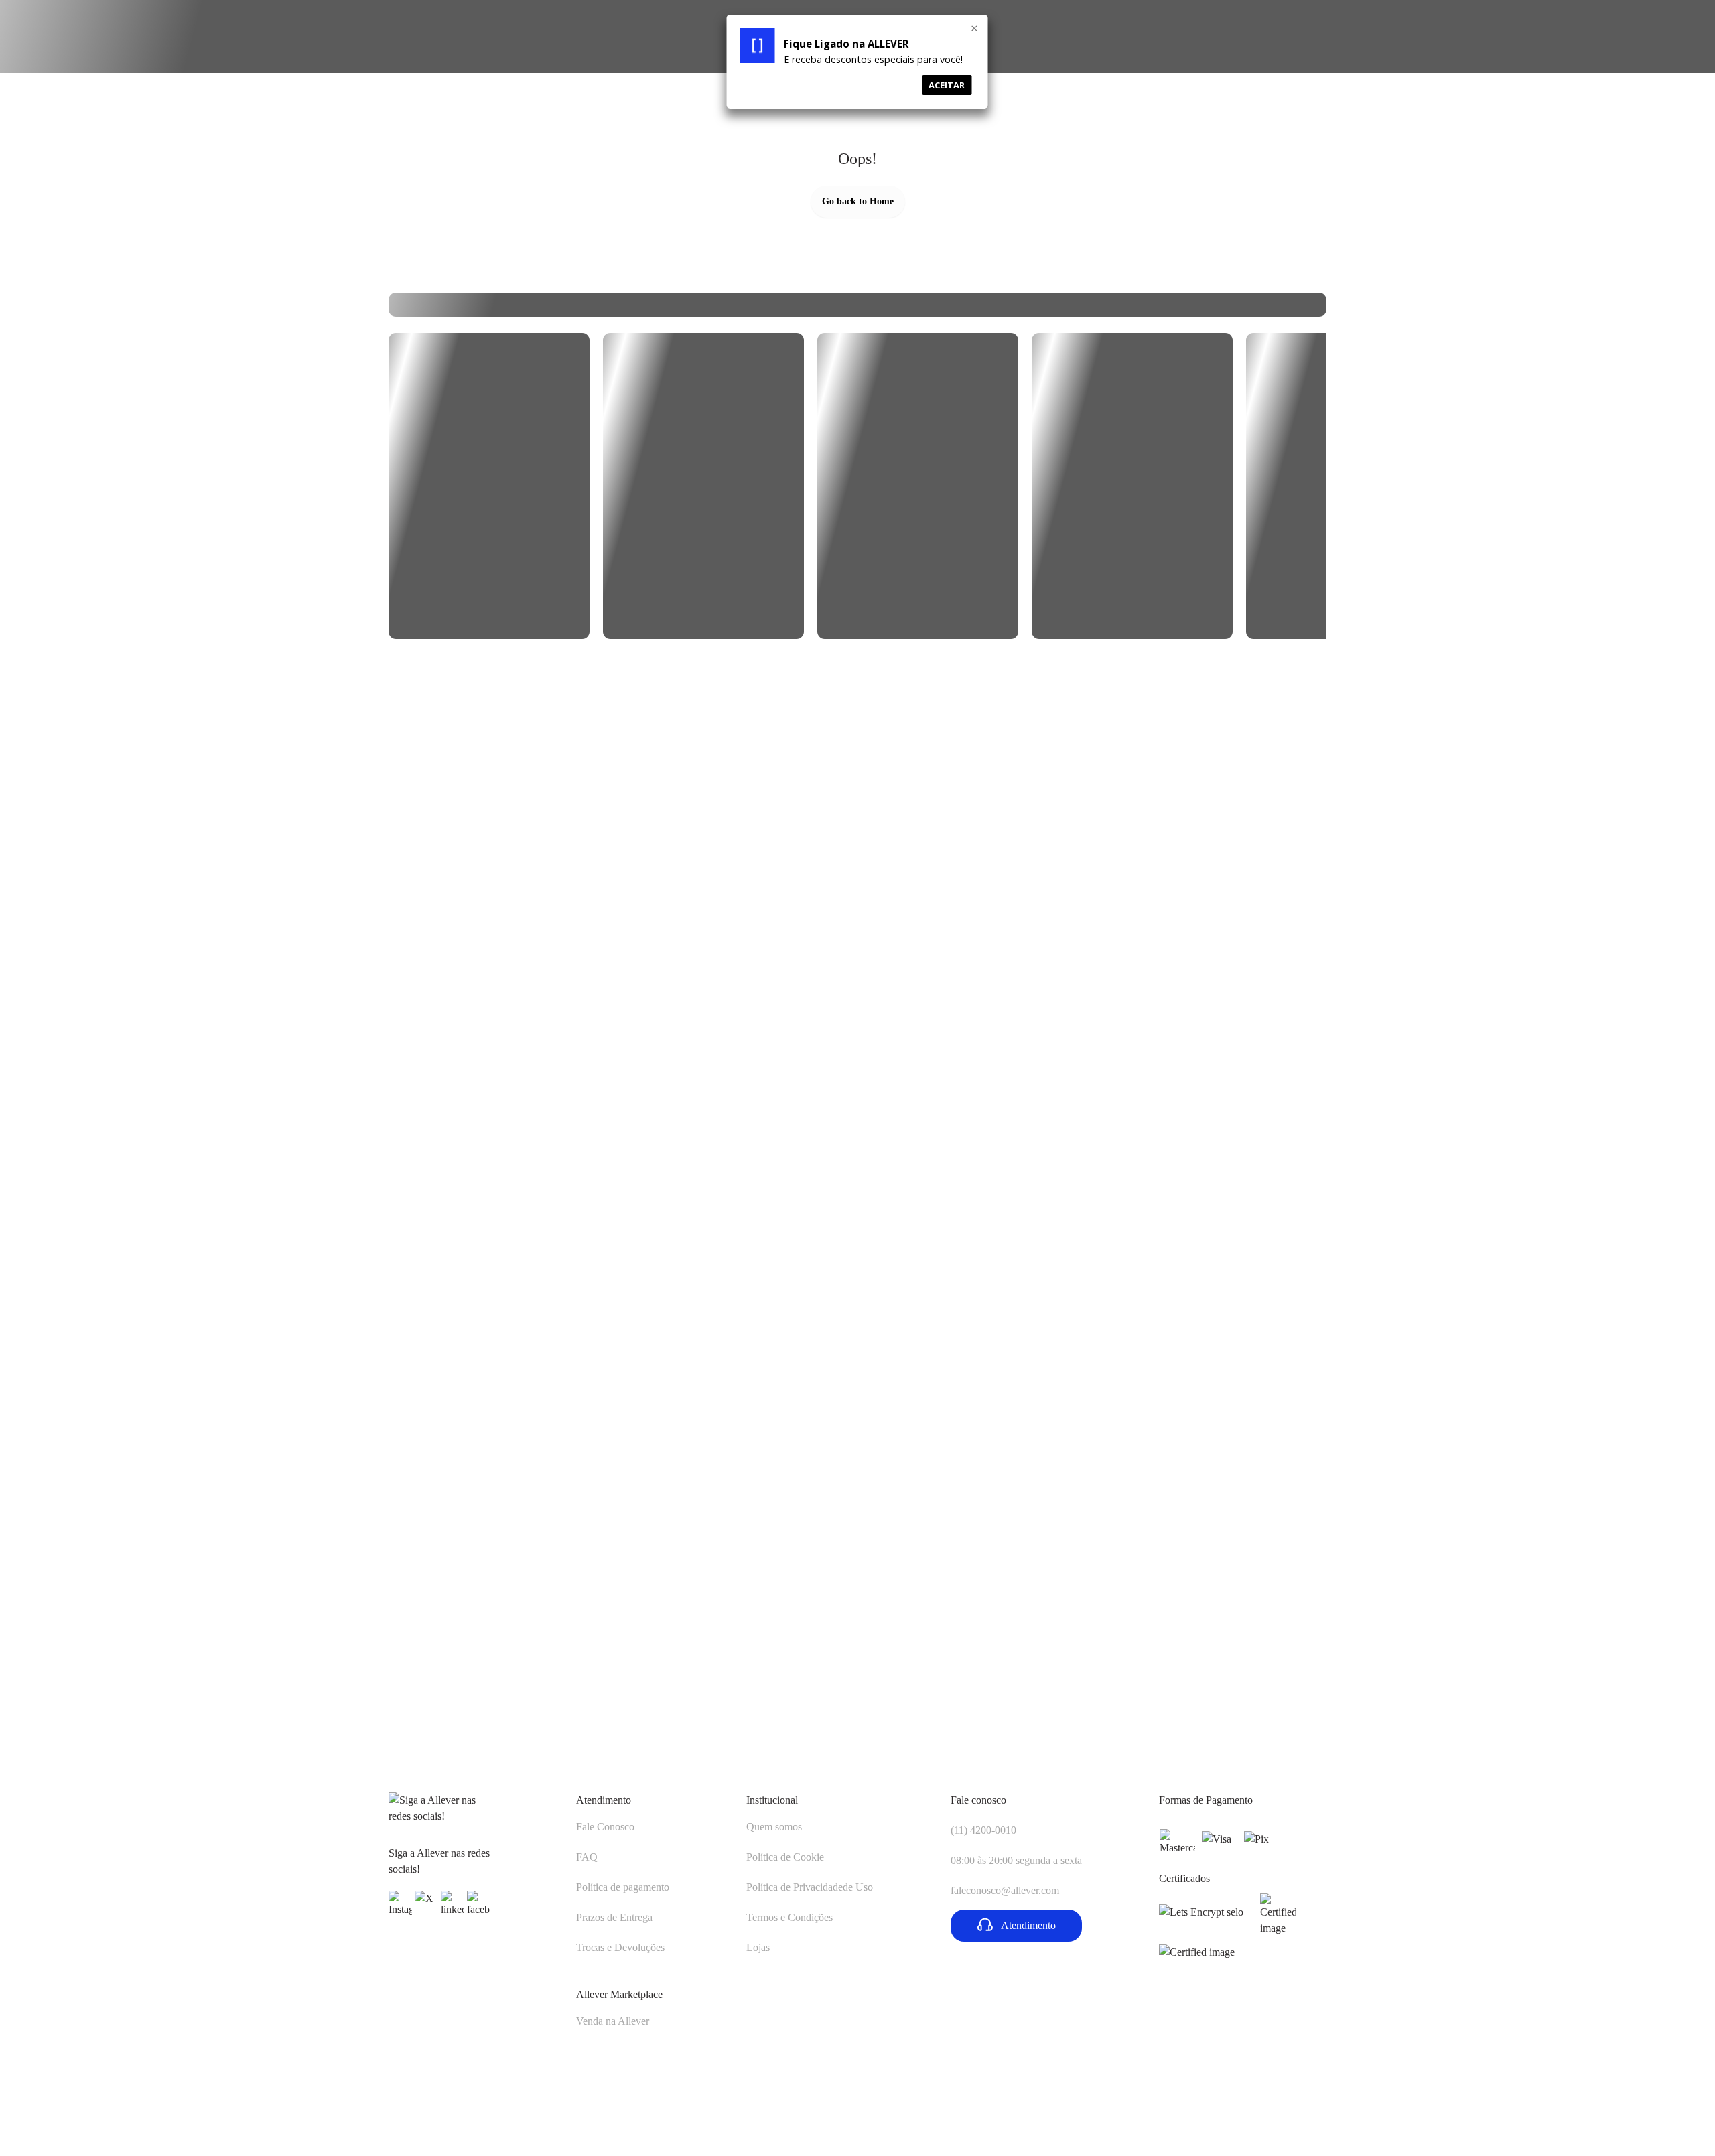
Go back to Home (858, 201)
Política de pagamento (623, 1887)
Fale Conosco (605, 1827)
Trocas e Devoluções (620, 1947)
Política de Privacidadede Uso (810, 1887)
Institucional (772, 1800)
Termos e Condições (790, 1917)
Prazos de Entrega (614, 1917)
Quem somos (774, 1827)
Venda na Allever (613, 2021)
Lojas (758, 1947)
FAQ (587, 1857)
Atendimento (604, 1800)
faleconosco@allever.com (1005, 1890)
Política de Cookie (785, 1857)
